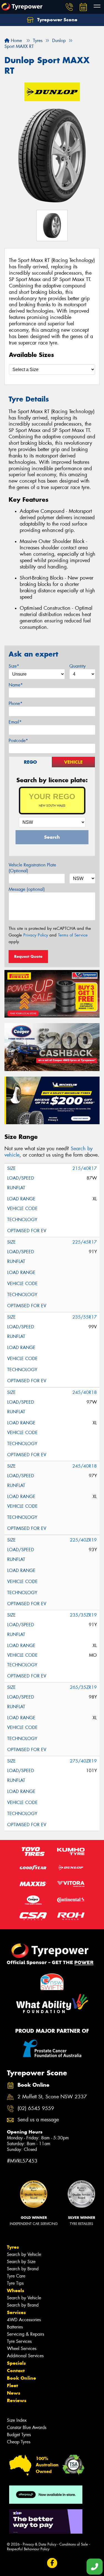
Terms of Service (73, 935)
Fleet (12, 2385)
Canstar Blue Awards (27, 2427)
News (14, 2393)
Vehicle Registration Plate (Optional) (32, 868)
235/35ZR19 (83, 1615)
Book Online (21, 2378)
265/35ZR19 (83, 1687)
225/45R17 (85, 1242)
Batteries (15, 2327)
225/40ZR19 (83, 1540)
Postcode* (18, 741)
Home (16, 41)
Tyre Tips (15, 2283)
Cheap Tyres (19, 2442)
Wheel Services (22, 2349)
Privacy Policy (36, 935)
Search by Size (21, 2262)
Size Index (17, 2420)
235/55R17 (85, 1317)
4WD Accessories (24, 2320)
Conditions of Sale (74, 2544)
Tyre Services (19, 2341)
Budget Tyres (19, 2435)
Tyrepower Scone (57, 20)
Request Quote (28, 956)
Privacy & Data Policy (40, 2544)
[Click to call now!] (69, 7)
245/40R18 (85, 1392)
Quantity (78, 666)
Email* (15, 722)
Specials (16, 2363)
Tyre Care (16, 2276)
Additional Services (25, 2356)
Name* (16, 685)
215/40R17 (85, 1168)
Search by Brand (23, 2269)
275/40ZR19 (83, 1761)
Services (16, 2312)
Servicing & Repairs (26, 2334)
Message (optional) (27, 889)
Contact (16, 2371)
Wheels (16, 2291)
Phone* (16, 703)
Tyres (13, 2247)
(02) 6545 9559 (36, 2108)
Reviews (17, 2400)
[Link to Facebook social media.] (52, 2563)
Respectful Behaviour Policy (28, 2549)
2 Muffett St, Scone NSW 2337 (52, 2097)
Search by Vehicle (24, 2254)
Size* (14, 666)
